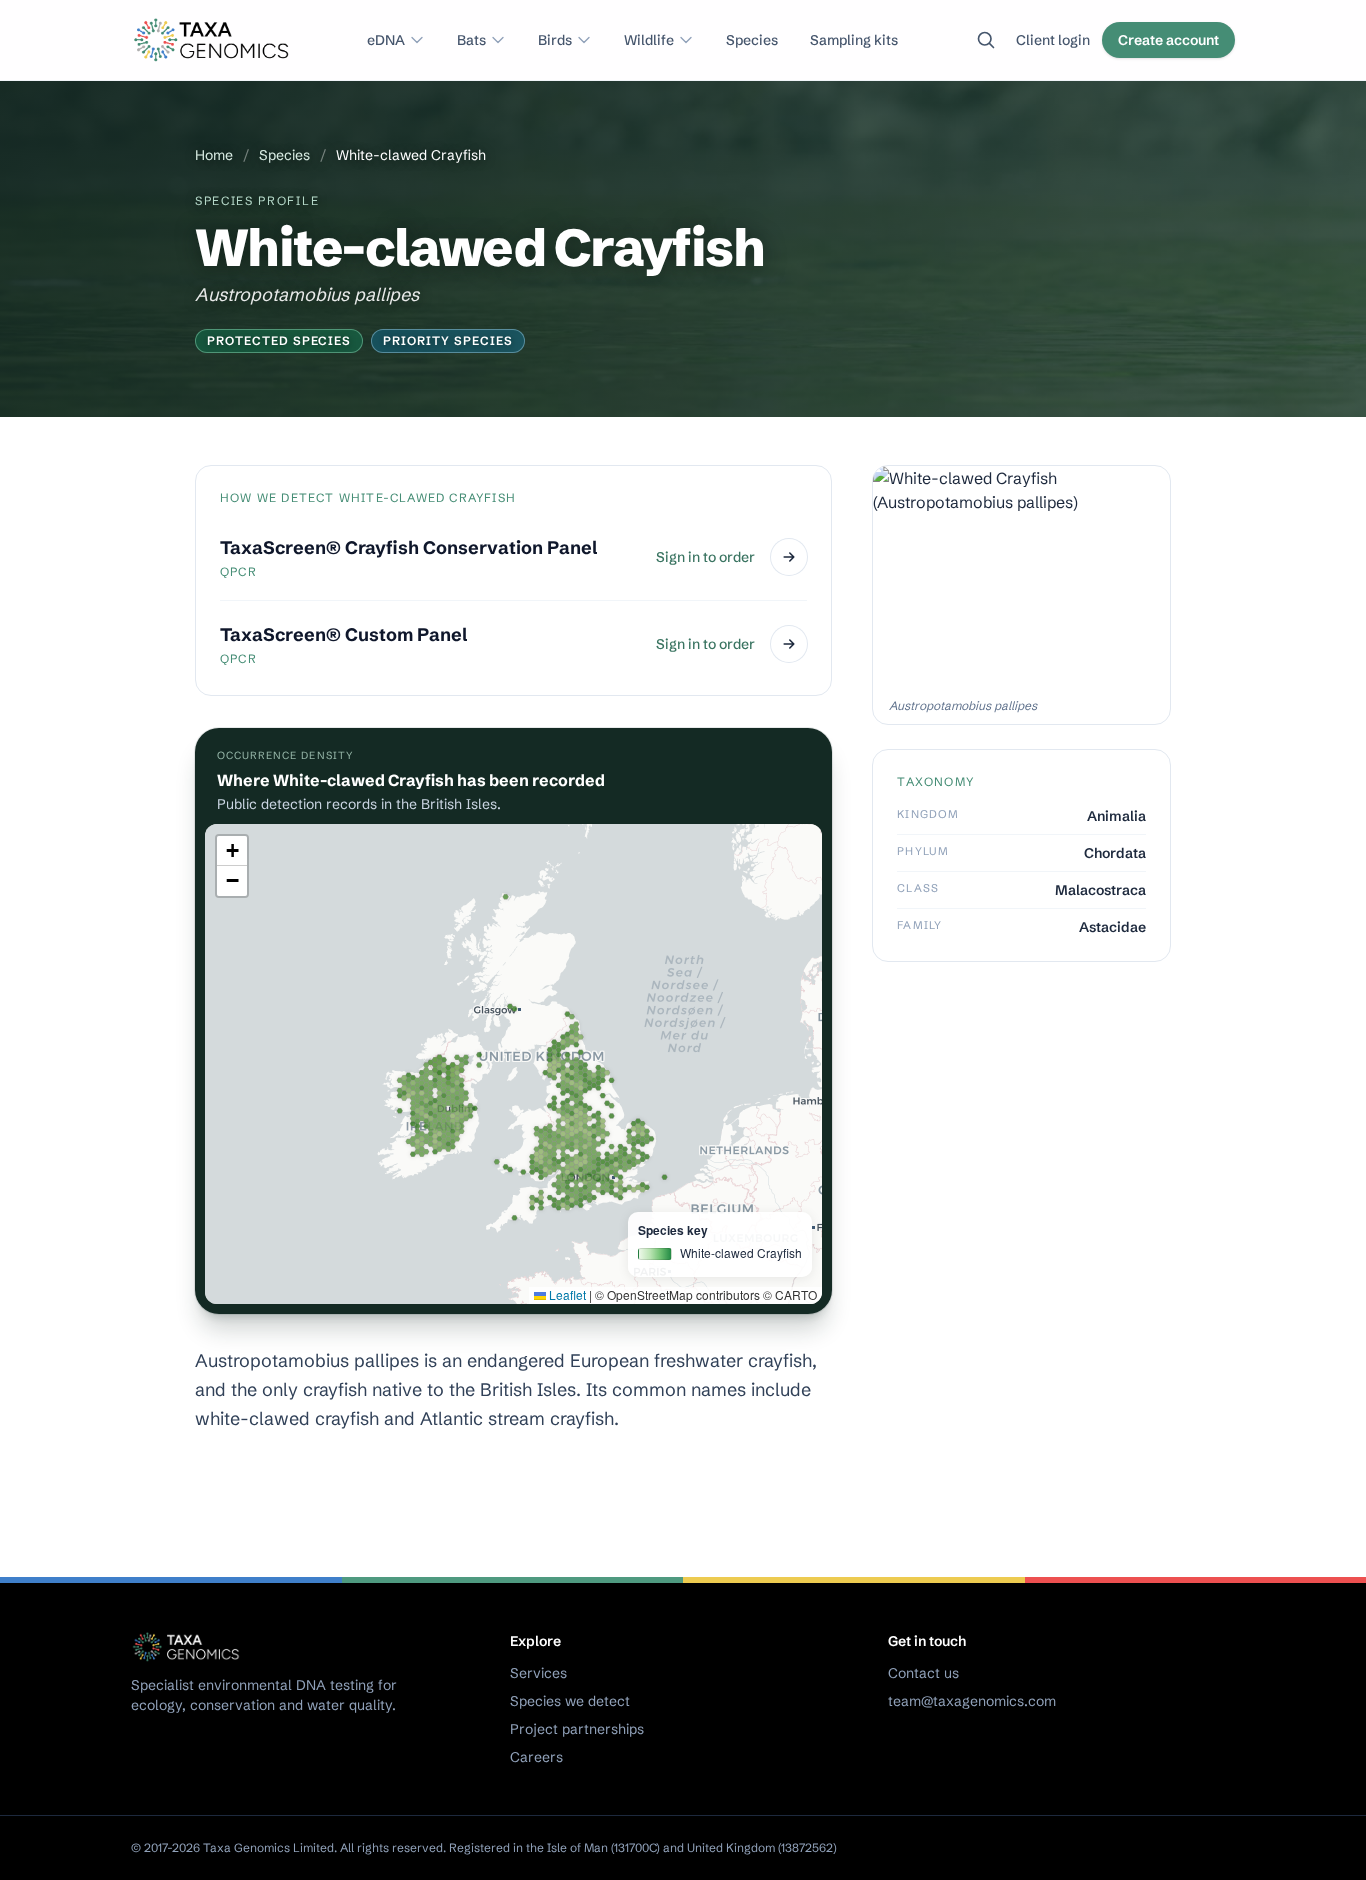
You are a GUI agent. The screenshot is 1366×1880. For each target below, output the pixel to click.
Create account (1168, 40)
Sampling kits (854, 40)
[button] (232, 851)
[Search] (986, 40)
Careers (536, 1757)
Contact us (923, 1673)
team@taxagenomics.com (972, 1701)
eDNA (386, 40)
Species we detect (570, 1701)
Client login (1053, 40)
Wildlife (649, 40)
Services (538, 1673)
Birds (555, 40)
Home (214, 155)
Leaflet (566, 1294)
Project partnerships (577, 1729)
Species (752, 40)
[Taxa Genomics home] (214, 40)
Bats (471, 40)
